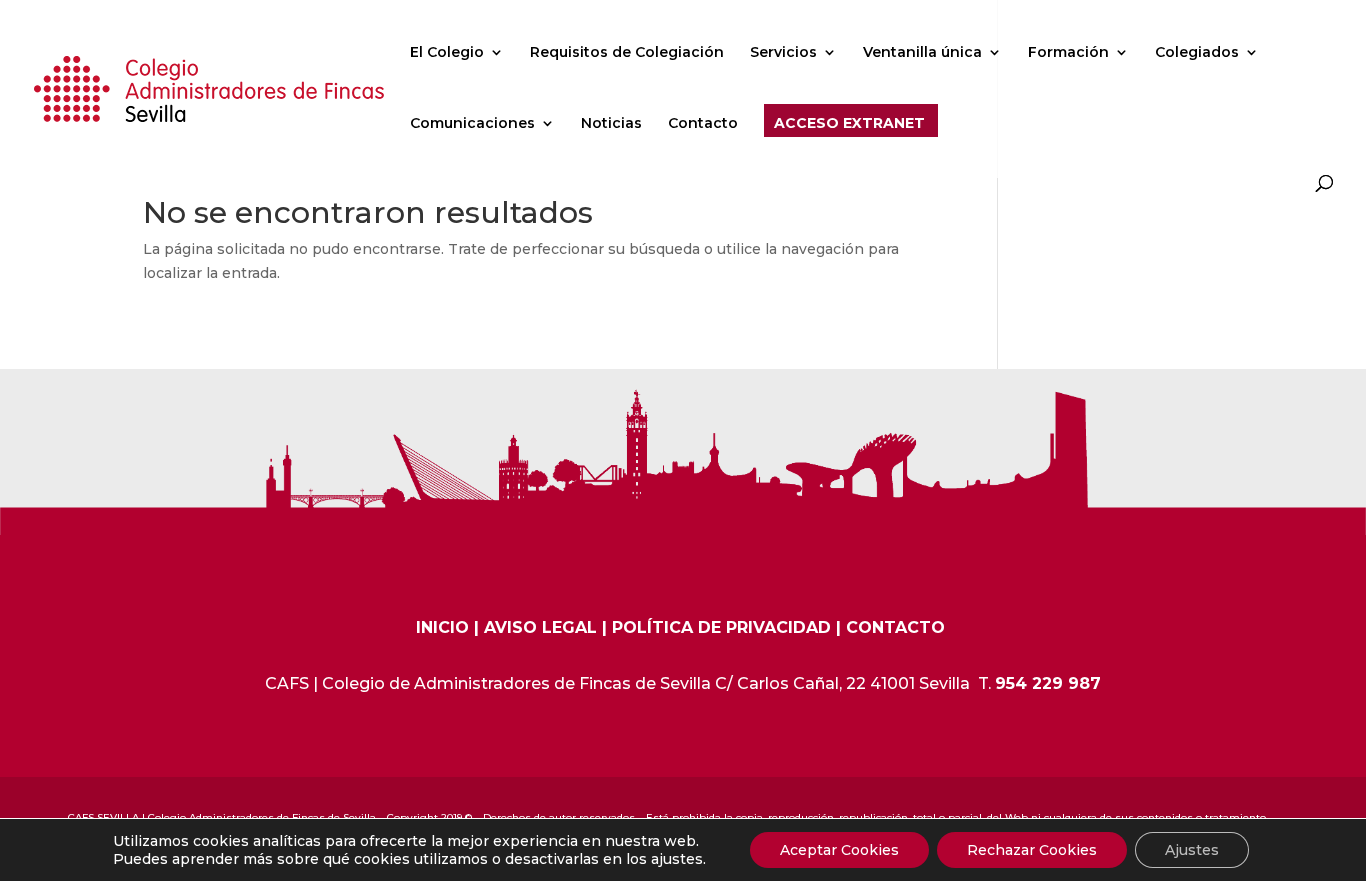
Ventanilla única (922, 53)
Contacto (703, 124)
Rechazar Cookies (1032, 850)
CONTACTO (895, 627)
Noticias (611, 124)
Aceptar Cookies (839, 850)
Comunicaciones (472, 124)
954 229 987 (1048, 683)
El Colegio (447, 53)
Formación (1068, 53)
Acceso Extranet (849, 124)
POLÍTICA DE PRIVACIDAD (721, 627)
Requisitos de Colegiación (627, 53)
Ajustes (1192, 850)
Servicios (783, 53)
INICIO (442, 627)
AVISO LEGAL (540, 627)
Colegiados (1197, 53)
